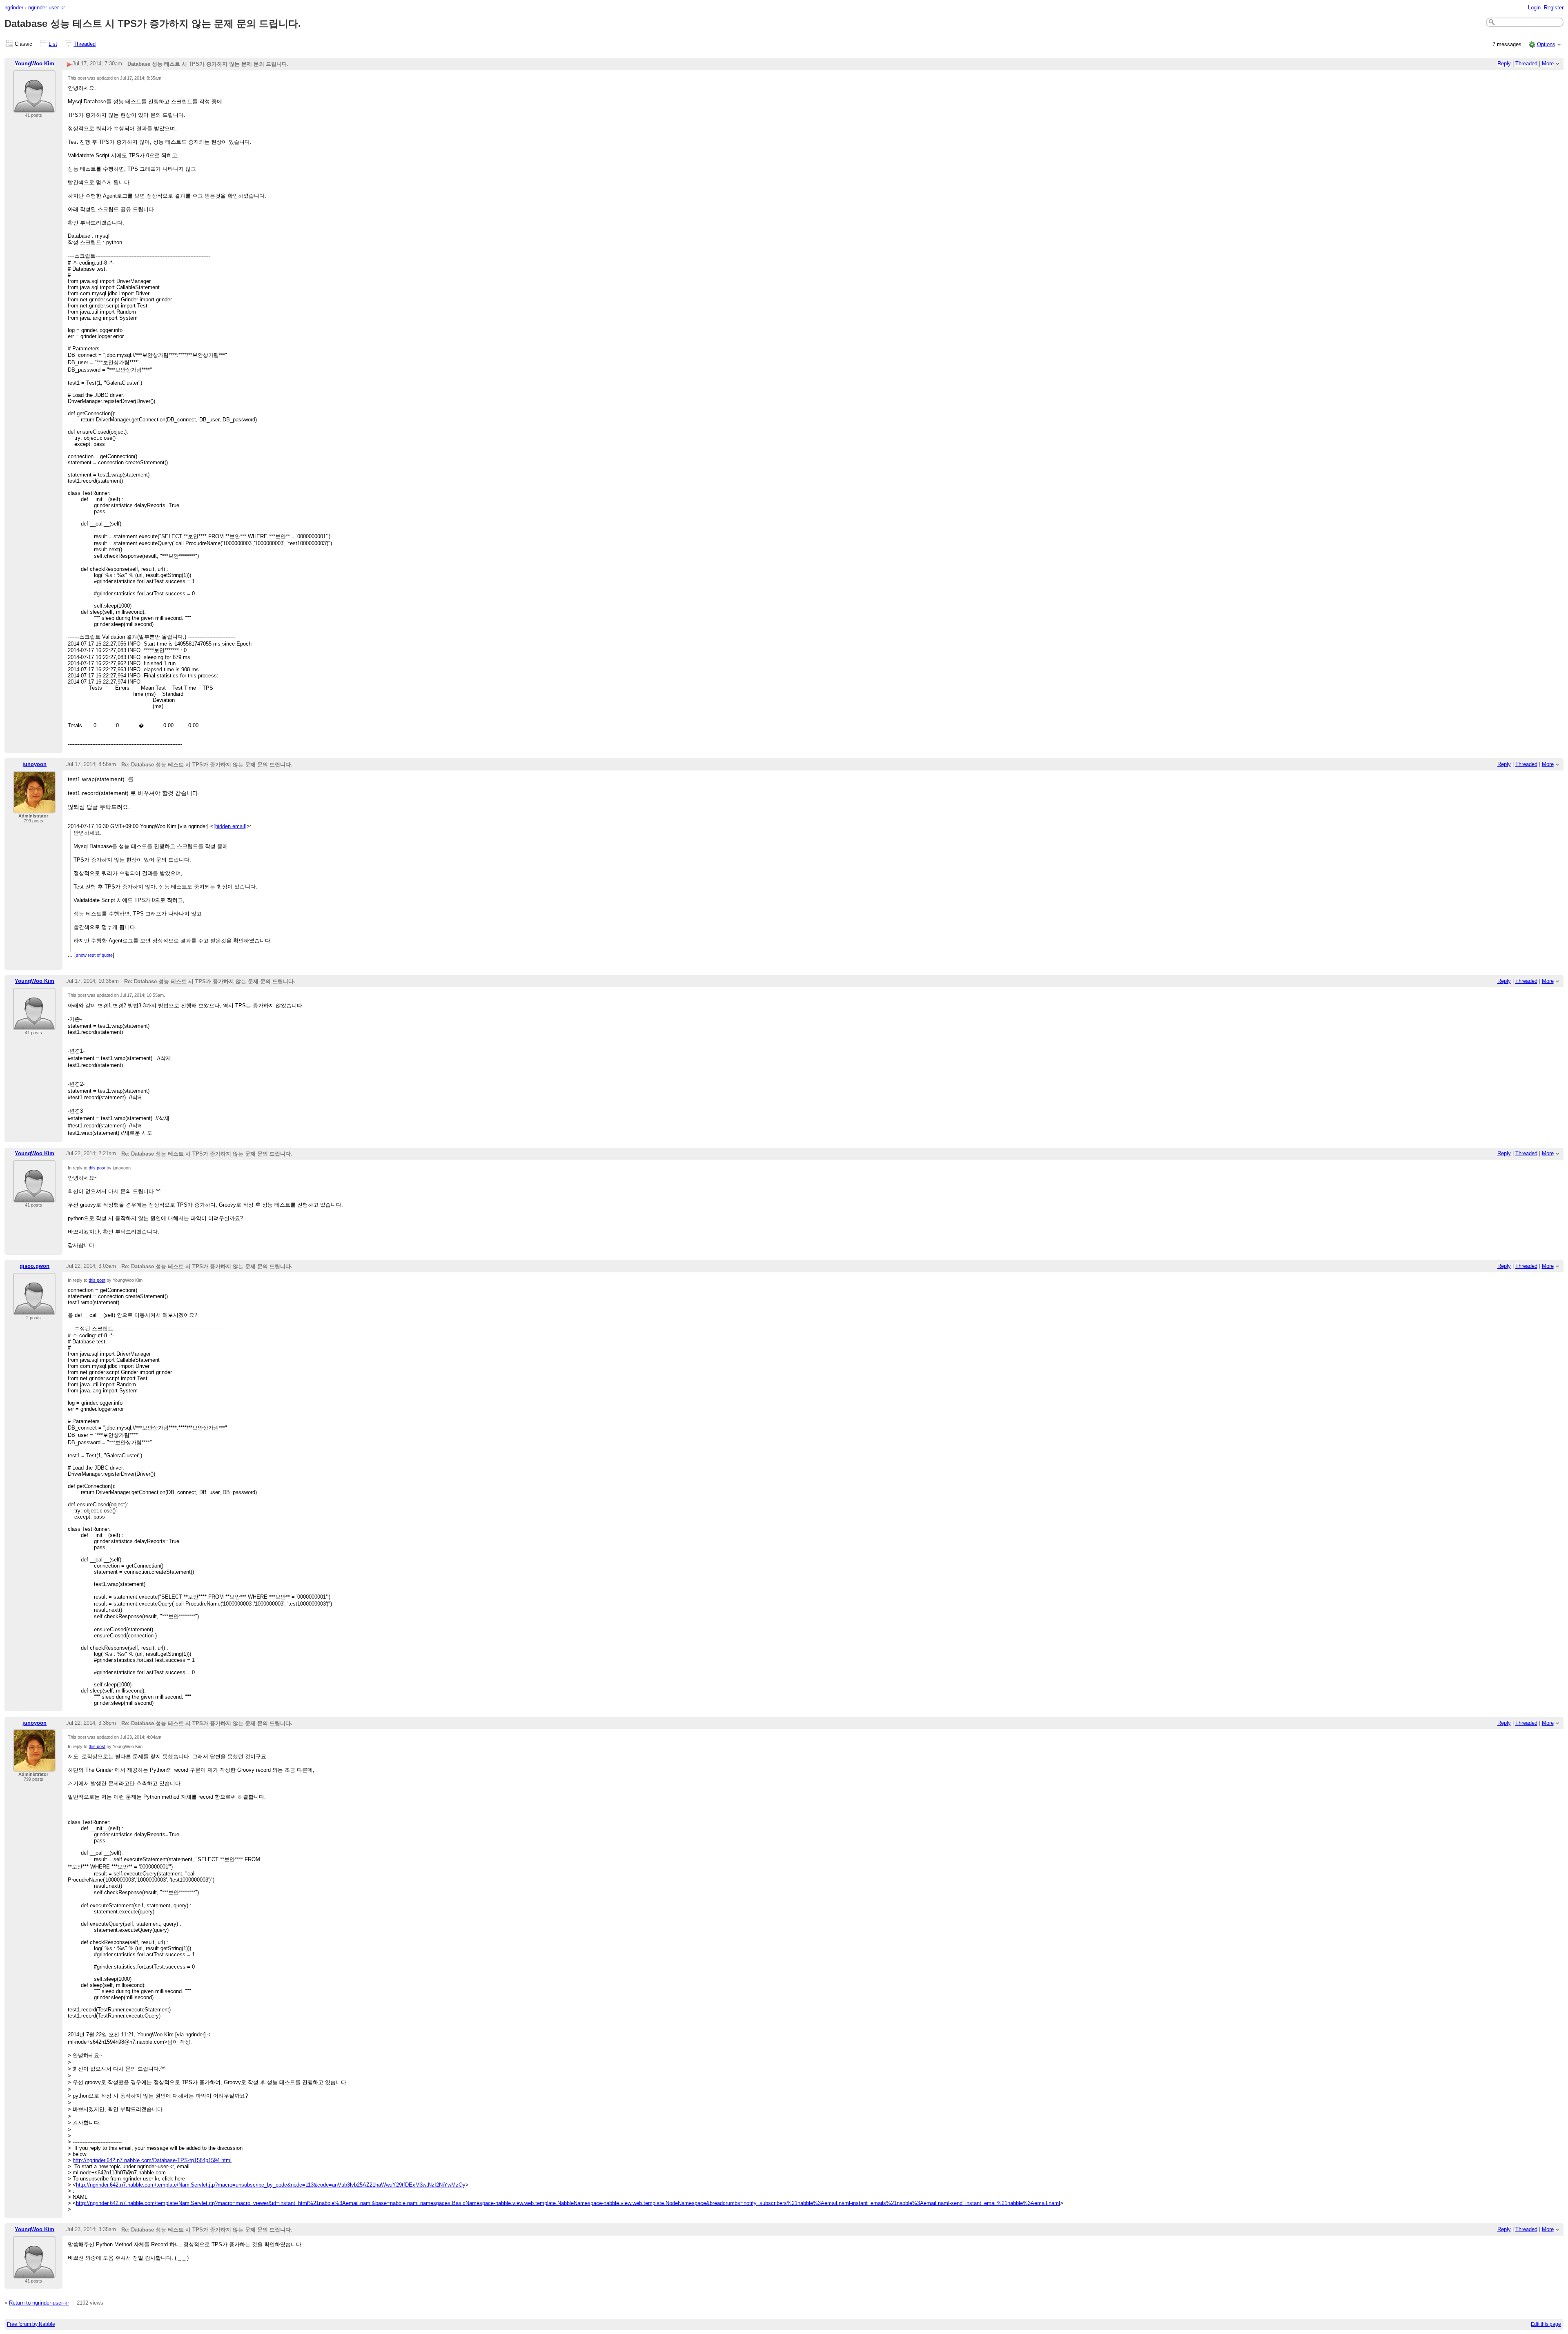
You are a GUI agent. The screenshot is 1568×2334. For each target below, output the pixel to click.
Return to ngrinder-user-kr (39, 2303)
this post (97, 1168)
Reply (1504, 63)
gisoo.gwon (35, 1266)
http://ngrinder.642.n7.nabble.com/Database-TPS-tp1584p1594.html (152, 2160)
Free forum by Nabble (31, 2324)
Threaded (85, 44)
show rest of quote (94, 955)
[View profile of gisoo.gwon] (34, 1310)
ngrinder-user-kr (47, 8)
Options (1546, 44)
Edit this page (1546, 2324)
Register (1554, 8)
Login (1534, 8)
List (53, 44)
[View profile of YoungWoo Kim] (34, 108)
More (1548, 63)
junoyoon (35, 764)
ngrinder (14, 8)
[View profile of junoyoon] (34, 808)
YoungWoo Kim (35, 63)
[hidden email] (230, 826)
